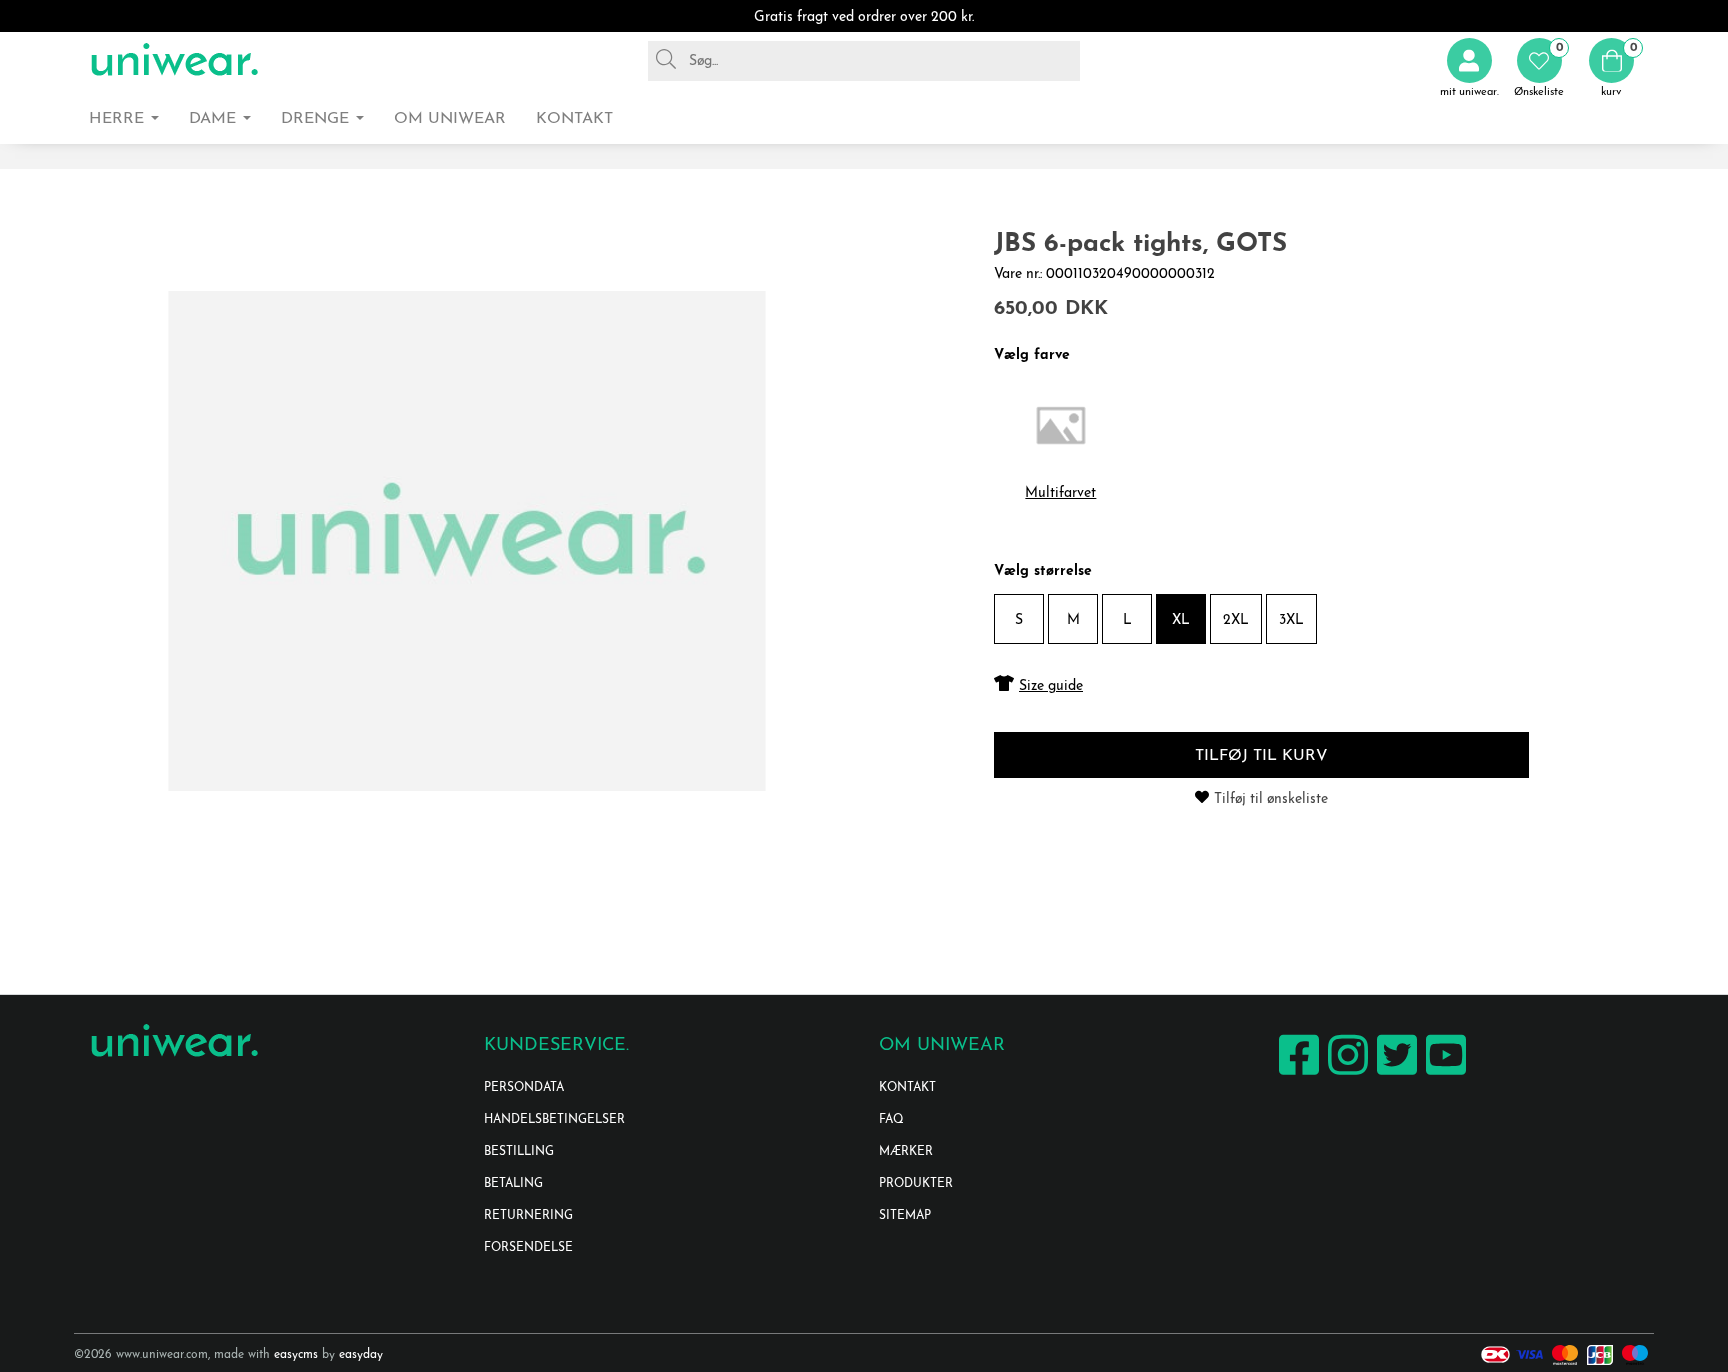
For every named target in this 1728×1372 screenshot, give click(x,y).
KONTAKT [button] (574, 119)
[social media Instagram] (1345, 1074)
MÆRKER (906, 1152)
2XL (1236, 620)
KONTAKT (907, 1088)
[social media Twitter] (1394, 1074)
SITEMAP (905, 1216)
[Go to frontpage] (174, 60)
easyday (361, 1355)
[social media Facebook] (1296, 1074)
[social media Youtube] (1443, 1074)
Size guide (1051, 686)
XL (1181, 620)
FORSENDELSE (528, 1248)
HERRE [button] (119, 119)
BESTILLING (519, 1152)
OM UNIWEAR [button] (450, 119)
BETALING (513, 1184)
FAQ (891, 1120)
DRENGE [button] (317, 119)
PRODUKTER (916, 1184)
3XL (1291, 620)
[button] (1539, 68)
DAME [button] (215, 119)
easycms (296, 1355)
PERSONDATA (524, 1088)
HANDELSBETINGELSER (554, 1120)
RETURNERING (528, 1216)
